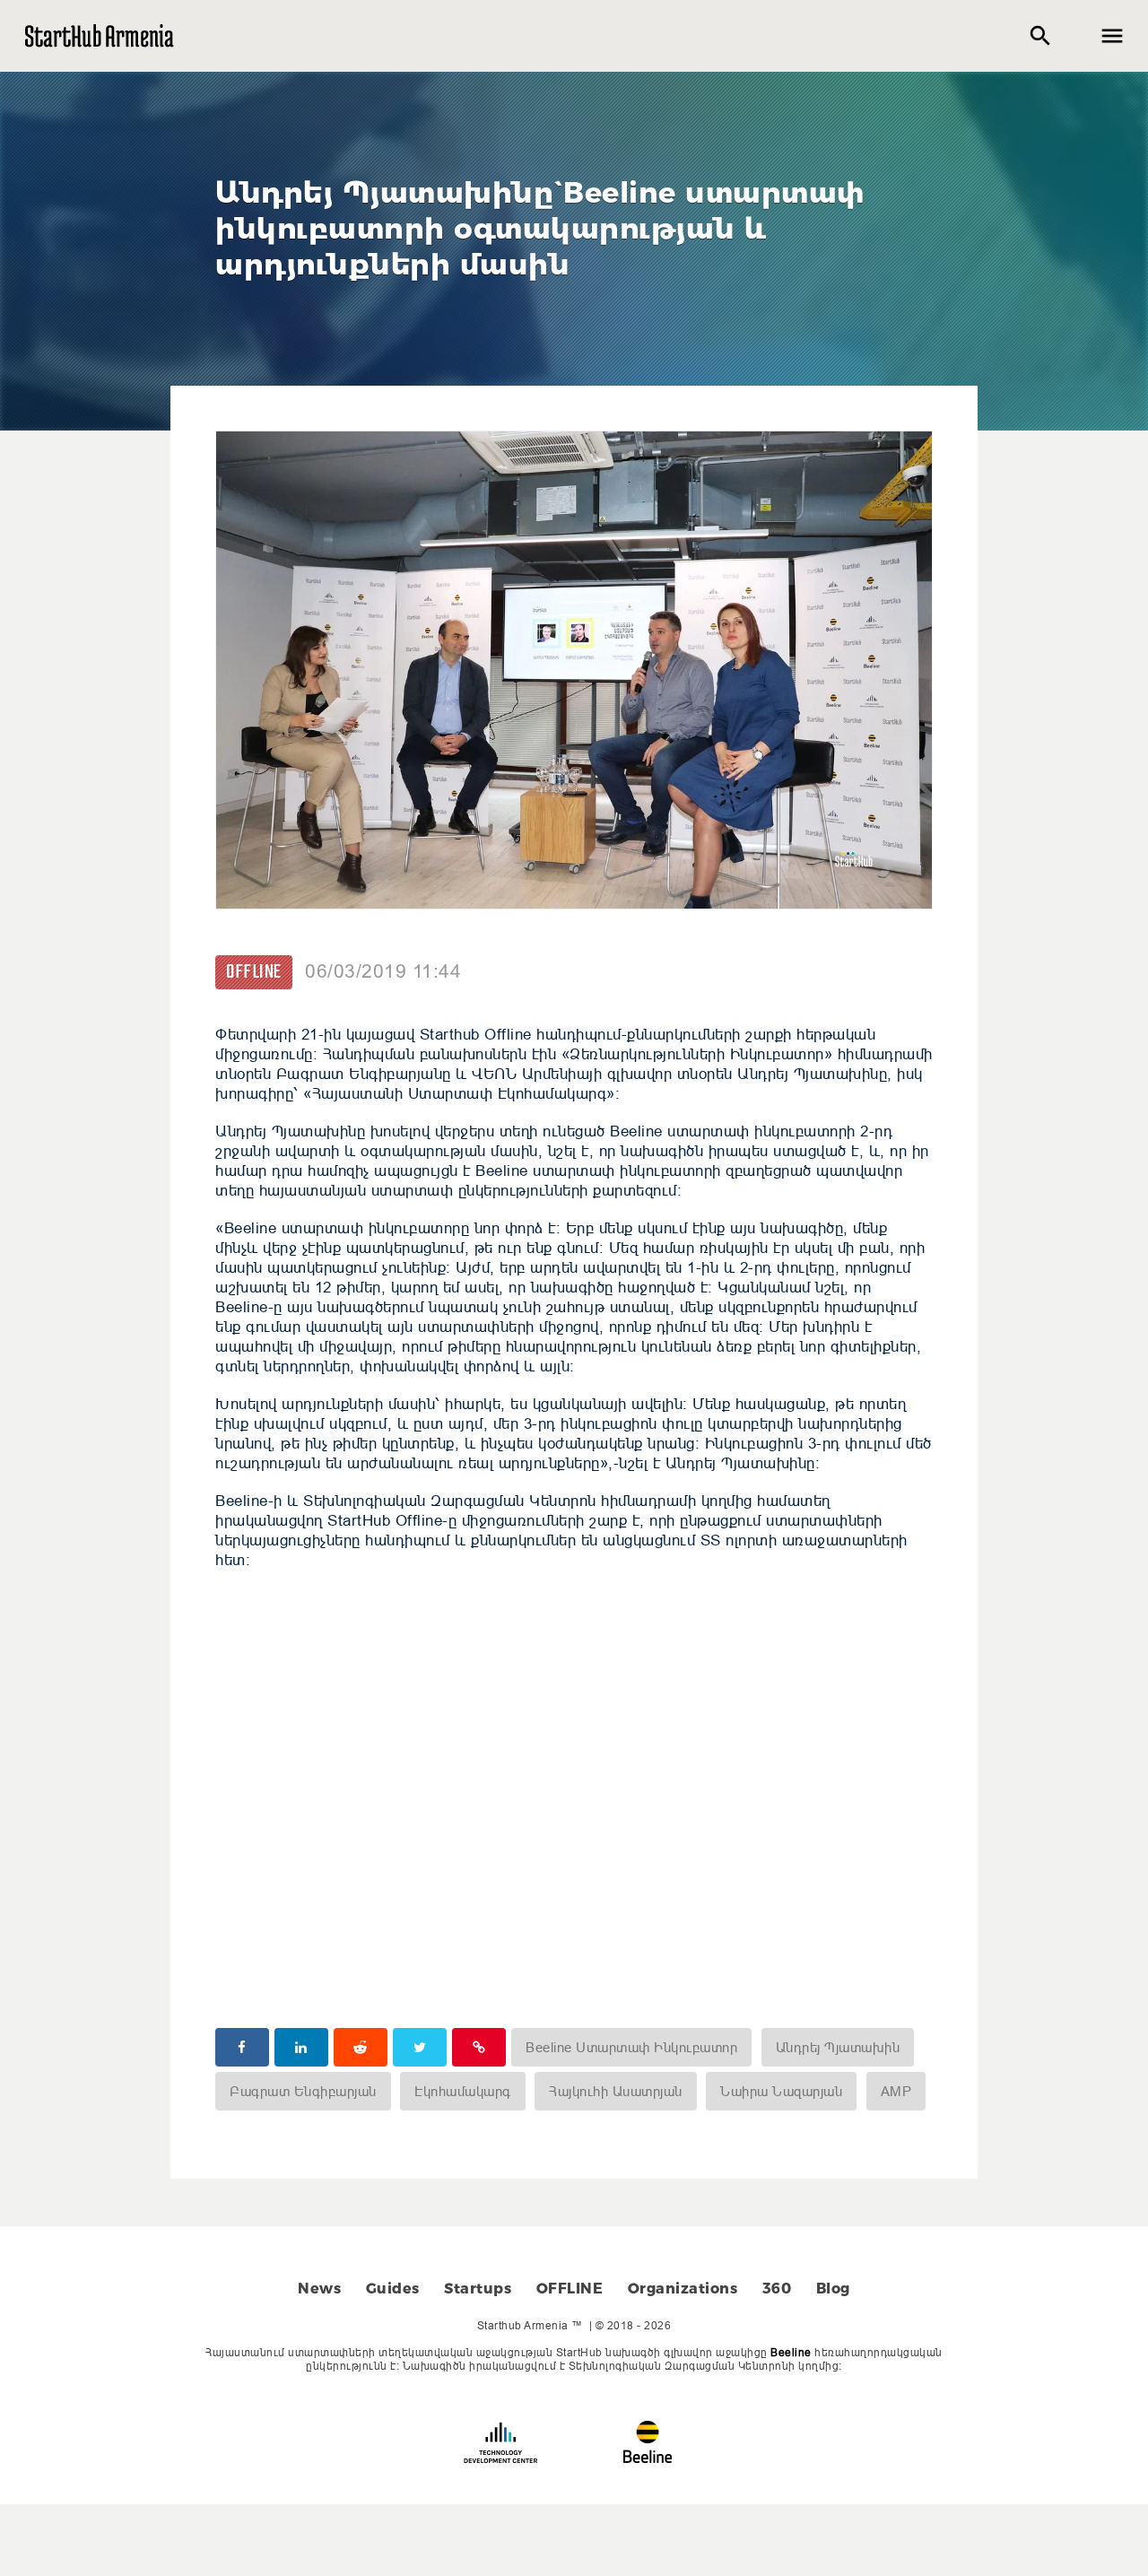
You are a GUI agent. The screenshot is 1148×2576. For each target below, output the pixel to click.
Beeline (791, 2352)
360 (777, 2289)
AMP (896, 2091)
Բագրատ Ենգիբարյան (303, 2091)
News (319, 2289)
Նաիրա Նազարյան (781, 2091)
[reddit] (361, 2047)
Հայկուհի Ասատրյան (616, 2091)
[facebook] (242, 2047)
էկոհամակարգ (463, 2091)
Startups (478, 2289)
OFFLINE (254, 972)
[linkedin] (301, 2047)
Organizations (683, 2289)
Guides (393, 2289)
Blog (833, 2289)
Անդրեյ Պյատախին (838, 2047)
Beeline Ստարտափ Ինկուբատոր (631, 2047)
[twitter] (420, 2047)
